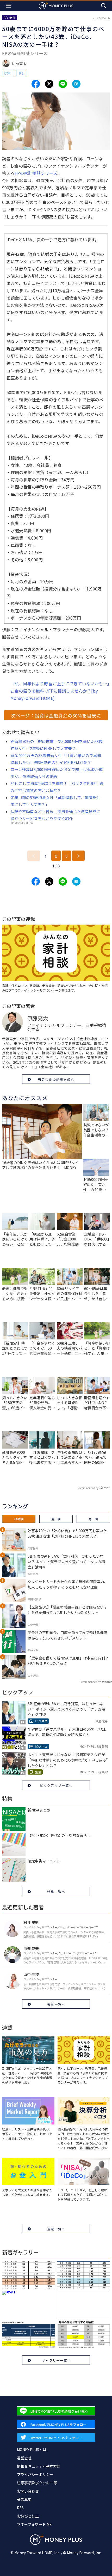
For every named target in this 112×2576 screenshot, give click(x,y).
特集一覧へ (56, 1892)
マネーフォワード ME (34, 2524)
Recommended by (88, 1488)
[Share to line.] (63, 84)
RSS (20, 2508)
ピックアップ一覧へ (56, 1785)
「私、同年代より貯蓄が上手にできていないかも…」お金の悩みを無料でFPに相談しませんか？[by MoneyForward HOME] (60, 691)
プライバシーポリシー (35, 2474)
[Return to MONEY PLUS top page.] (56, 6)
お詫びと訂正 (28, 2516)
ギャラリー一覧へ (56, 2360)
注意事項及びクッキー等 (37, 2483)
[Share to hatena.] (76, 84)
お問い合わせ (28, 2491)
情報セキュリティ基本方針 (39, 2466)
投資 (8, 73)
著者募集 (24, 2499)
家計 (22, 73)
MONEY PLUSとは (32, 2449)
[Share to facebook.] (36, 84)
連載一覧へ (56, 2229)
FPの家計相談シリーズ (36, 173)
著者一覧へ (56, 2004)
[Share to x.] (49, 84)
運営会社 (24, 2458)
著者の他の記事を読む (56, 1079)
